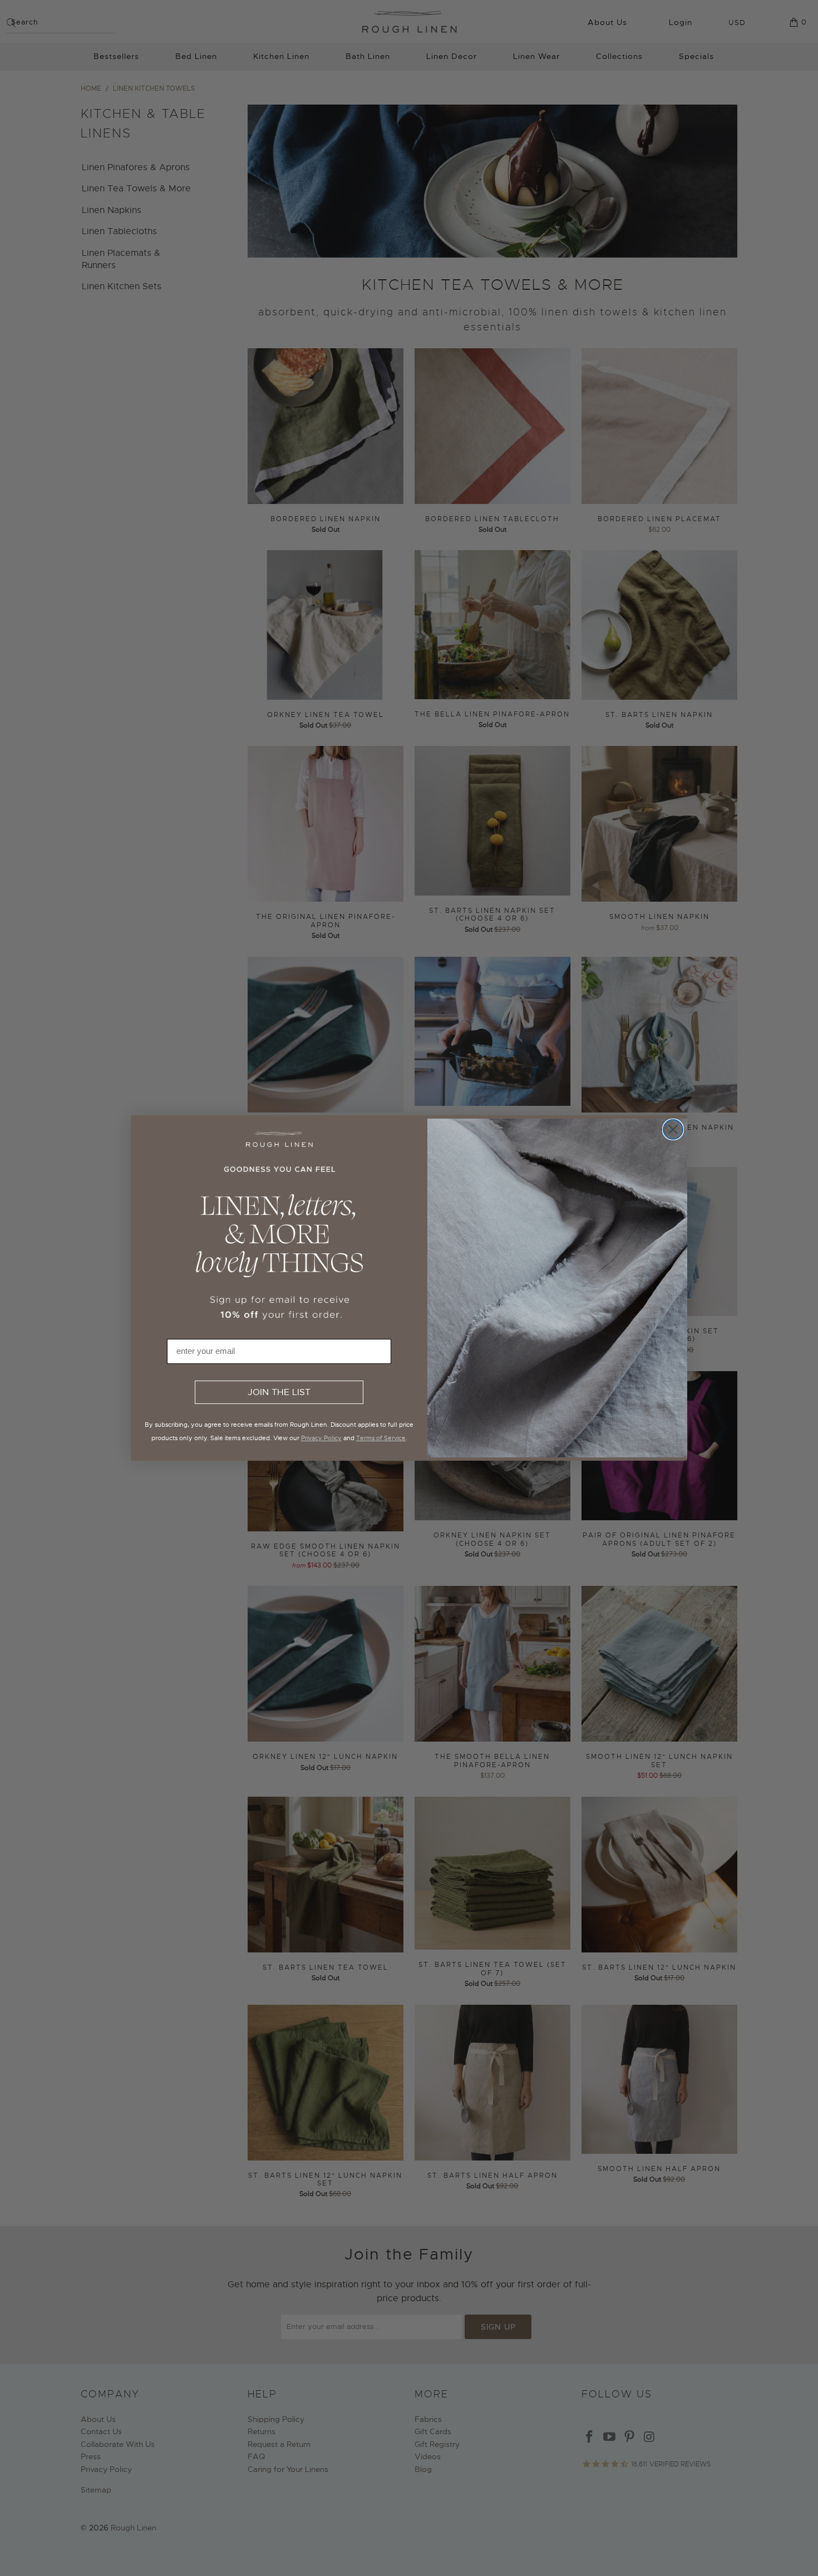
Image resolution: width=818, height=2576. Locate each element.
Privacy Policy (321, 1438)
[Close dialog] (673, 1129)
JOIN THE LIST (279, 1392)
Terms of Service (381, 1438)
